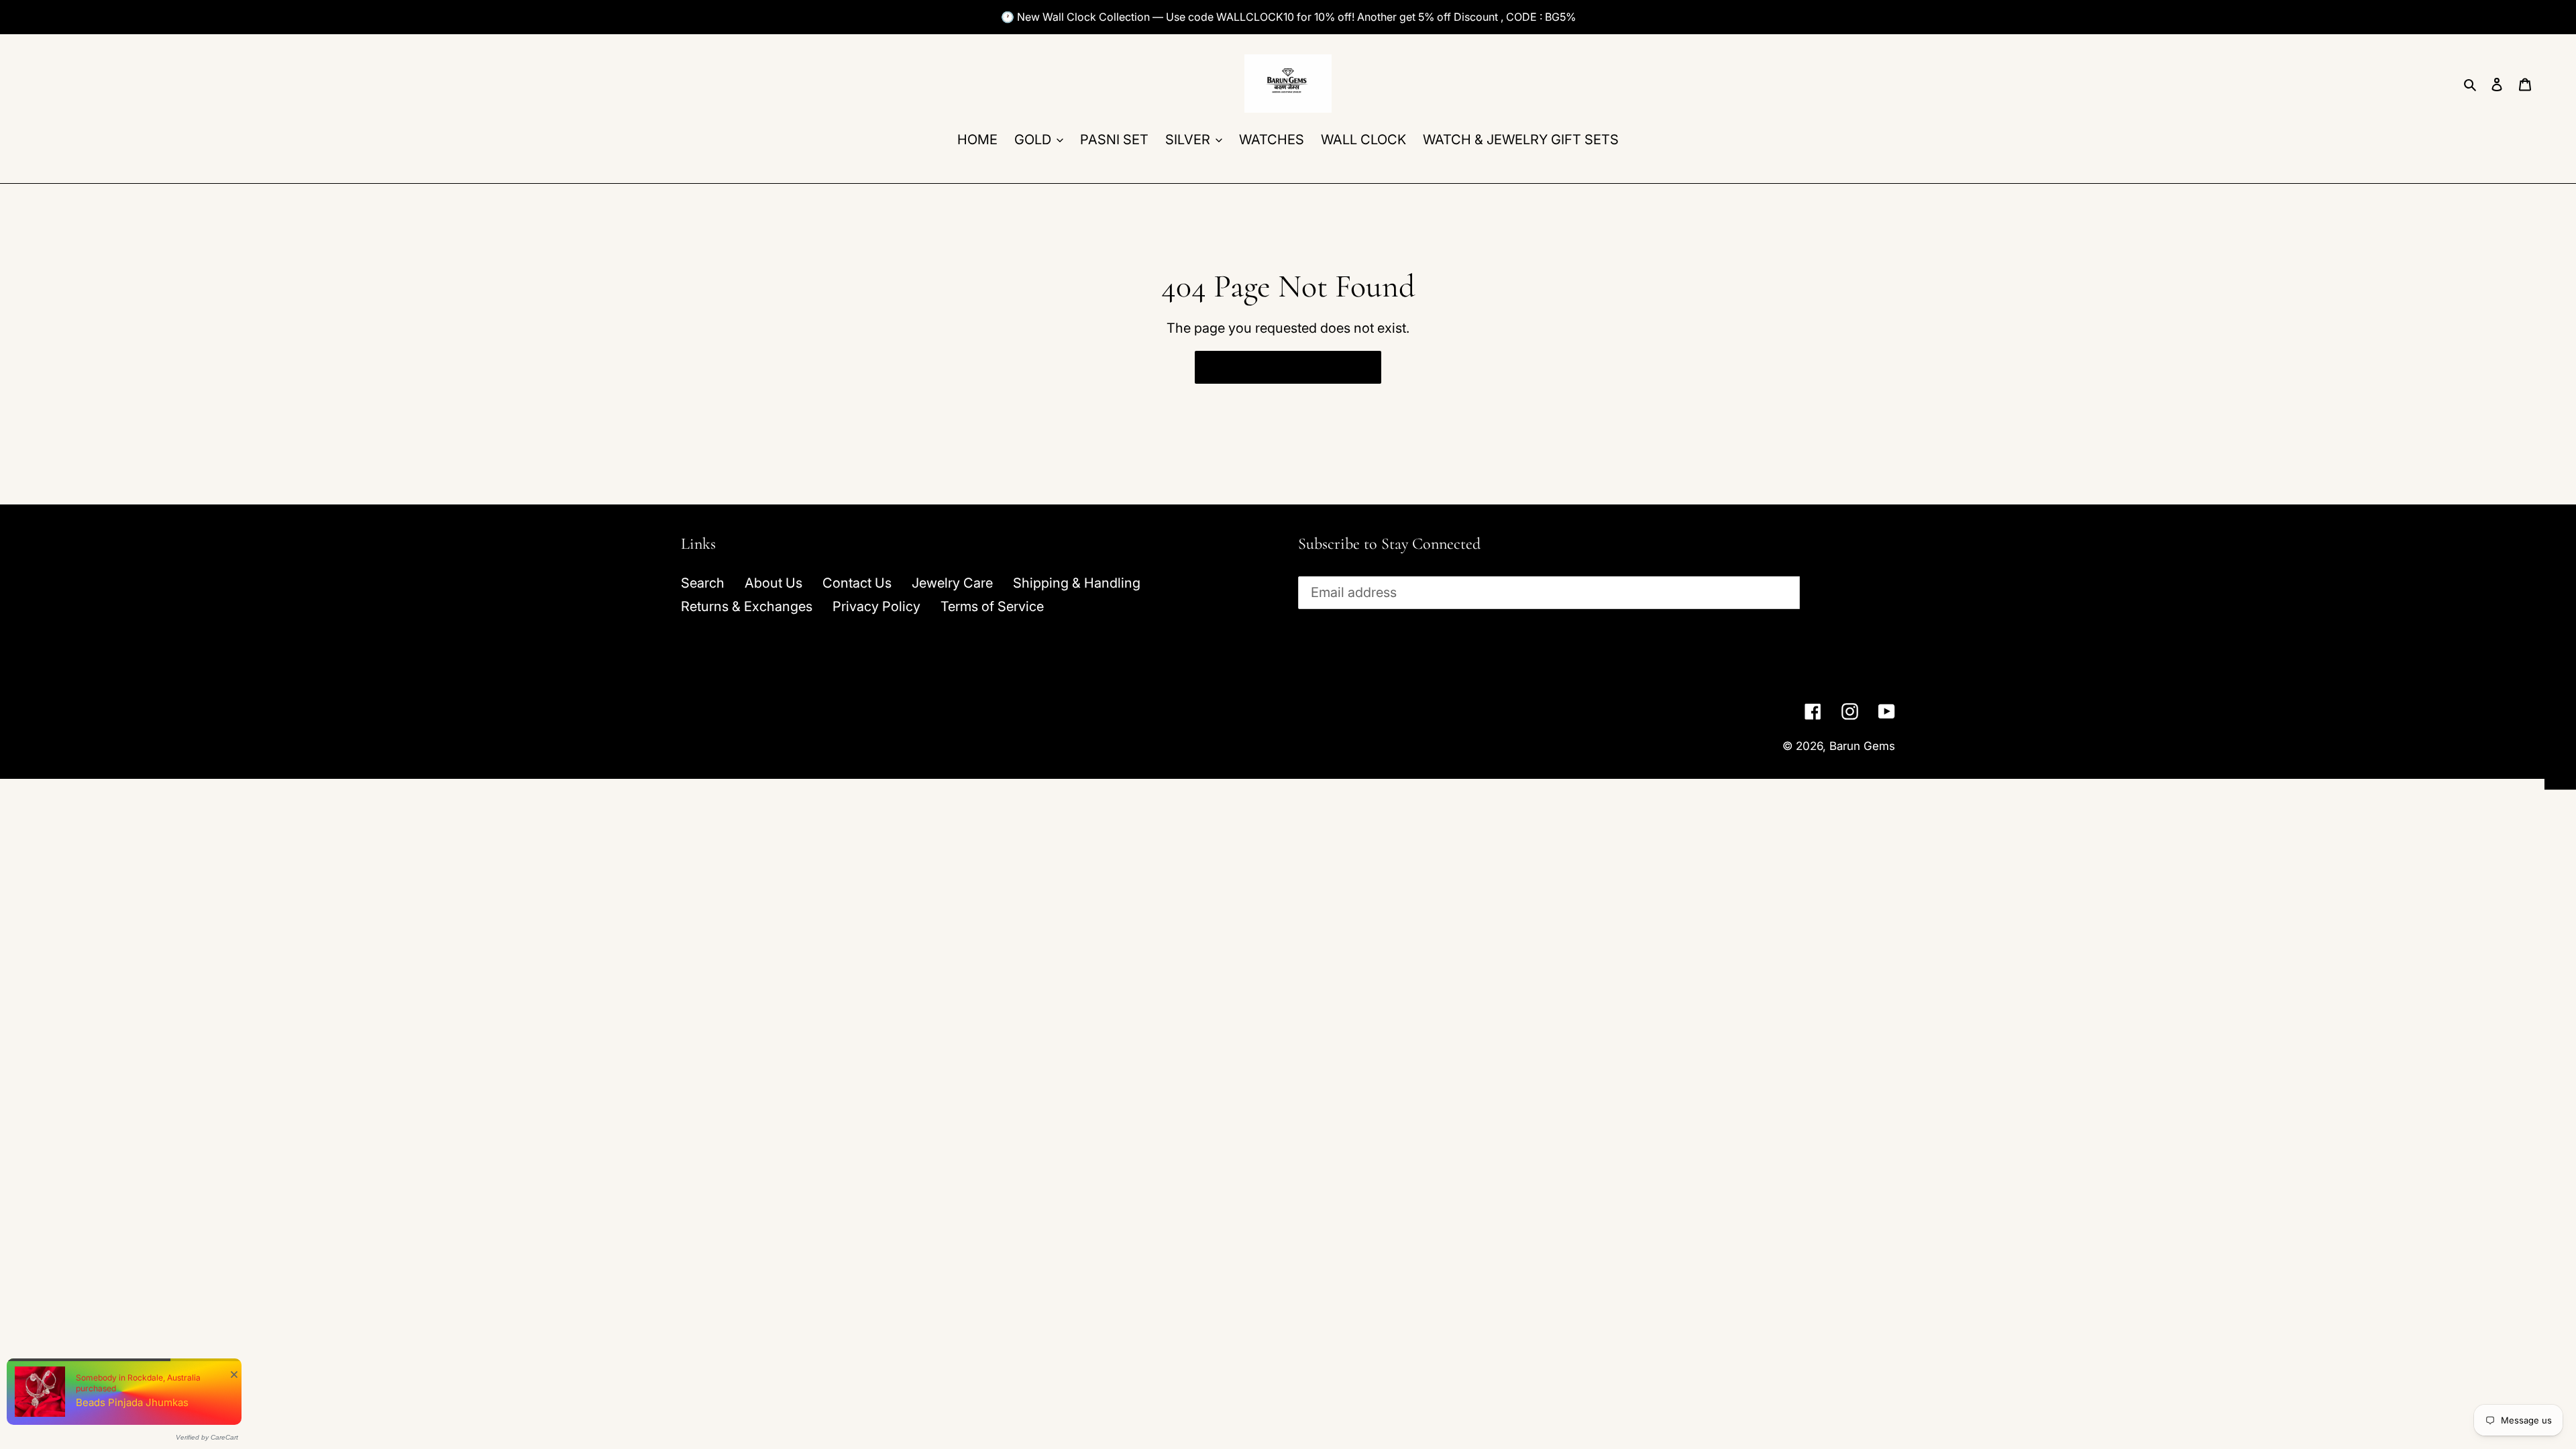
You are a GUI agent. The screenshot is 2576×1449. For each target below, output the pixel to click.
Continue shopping (1278, 367)
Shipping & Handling (1077, 583)
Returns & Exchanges (747, 606)
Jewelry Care (952, 583)
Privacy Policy (876, 606)
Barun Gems (1862, 746)
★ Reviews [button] (2561, 740)
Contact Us (857, 583)
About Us (773, 583)
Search (703, 583)
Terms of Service (992, 606)
